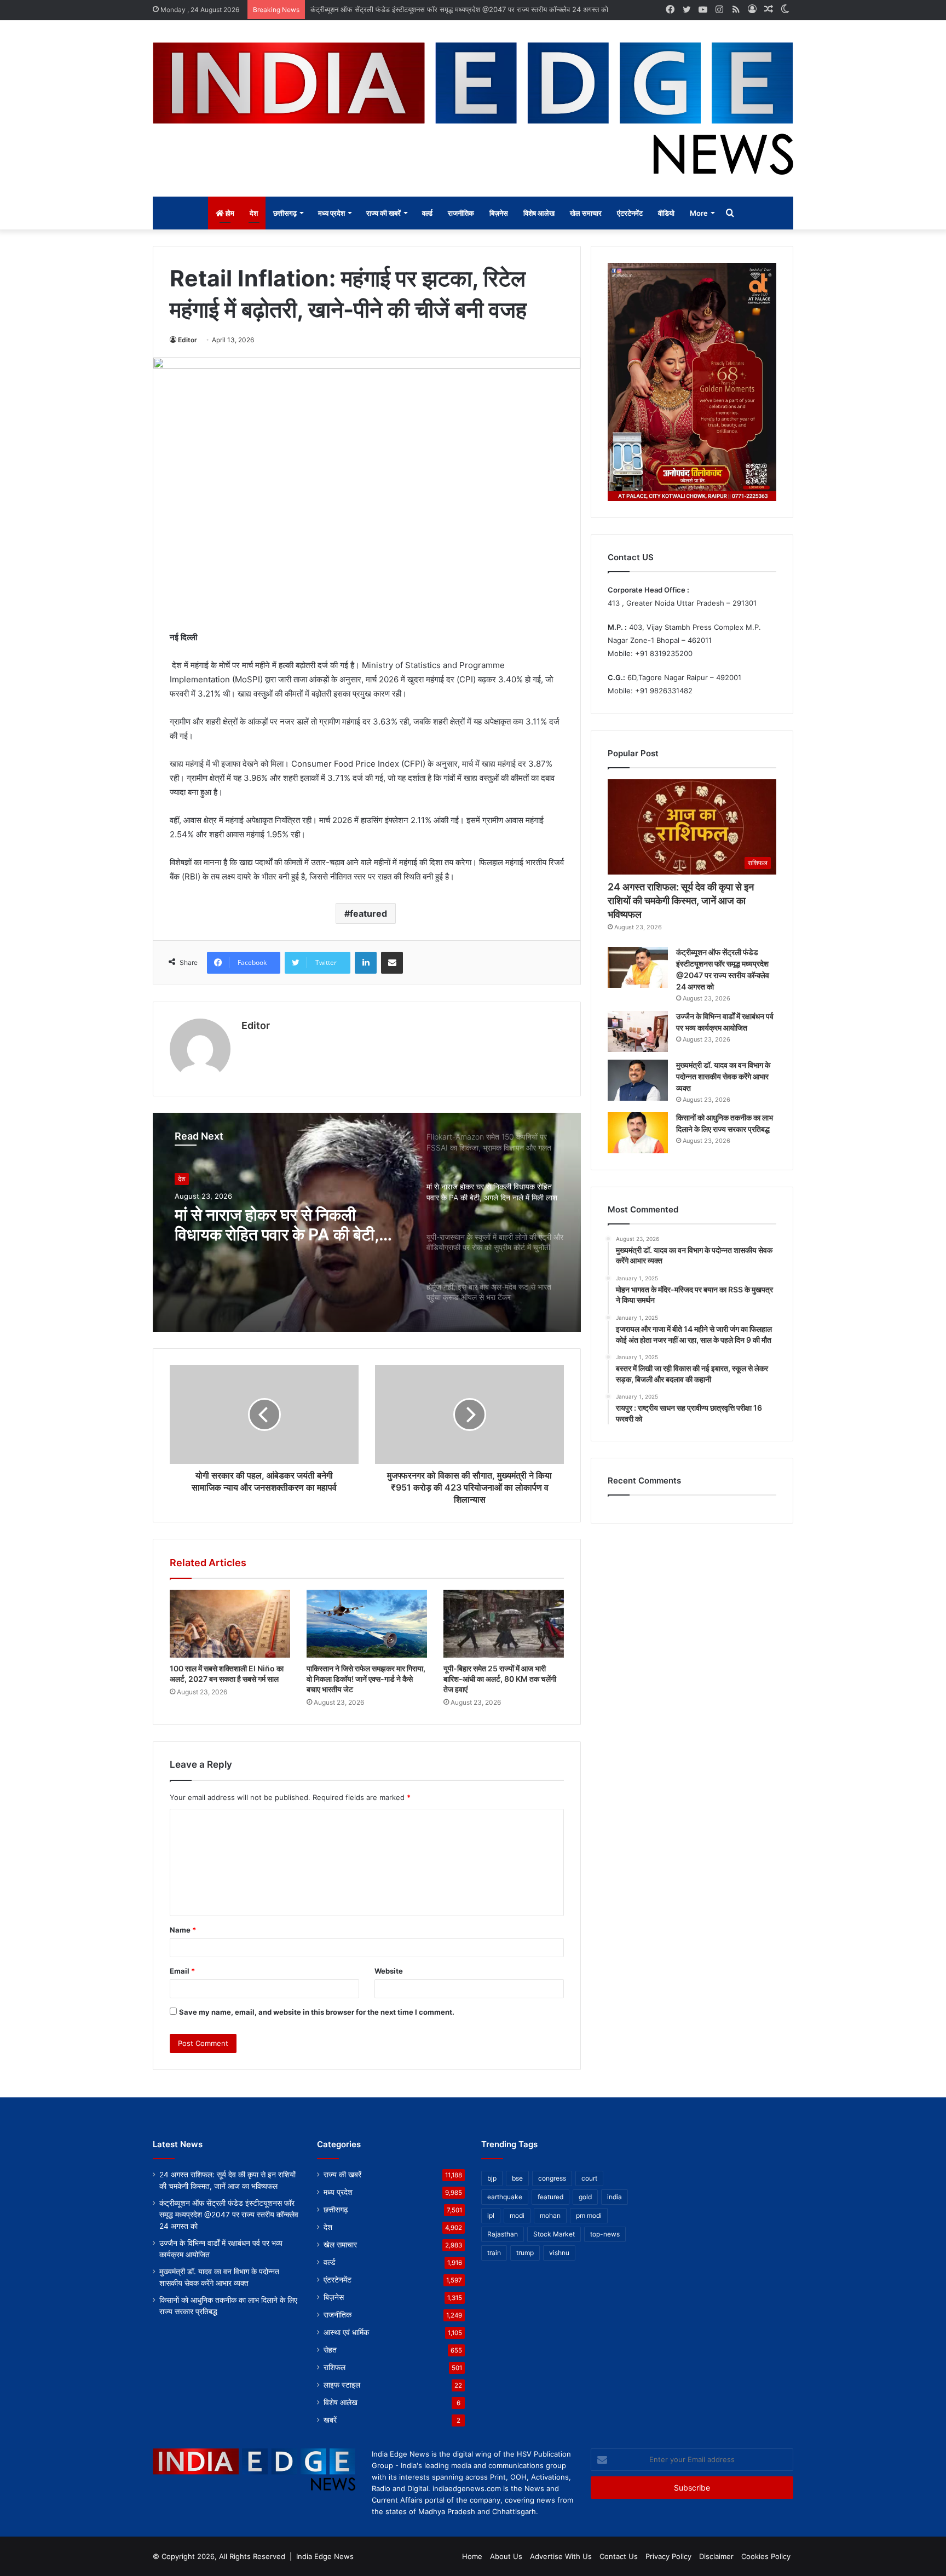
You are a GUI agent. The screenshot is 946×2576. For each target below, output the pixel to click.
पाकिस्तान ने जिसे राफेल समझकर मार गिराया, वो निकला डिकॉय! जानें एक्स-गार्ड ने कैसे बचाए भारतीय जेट (366, 1679)
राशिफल (334, 2367)
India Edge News (325, 2556)
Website (389, 1971)
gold (585, 2197)
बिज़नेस (499, 213)
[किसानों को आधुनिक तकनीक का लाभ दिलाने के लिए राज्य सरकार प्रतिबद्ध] (638, 1133)
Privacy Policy (668, 2556)
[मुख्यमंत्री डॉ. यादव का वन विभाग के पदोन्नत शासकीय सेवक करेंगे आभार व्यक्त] (638, 1080)
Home (472, 2556)
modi (517, 2215)
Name (183, 1930)
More (699, 213)
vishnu (559, 2253)
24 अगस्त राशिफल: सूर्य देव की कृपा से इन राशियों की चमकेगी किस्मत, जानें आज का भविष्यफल (681, 901)
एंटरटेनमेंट (630, 213)
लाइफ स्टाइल (342, 2385)
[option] (367, 1222)
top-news (605, 2234)
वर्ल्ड (427, 213)
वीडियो (666, 213)
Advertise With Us (561, 2556)
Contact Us (619, 2556)
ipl (491, 2215)
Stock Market (554, 2234)
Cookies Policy (766, 2556)
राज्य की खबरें (383, 213)
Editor (188, 340)
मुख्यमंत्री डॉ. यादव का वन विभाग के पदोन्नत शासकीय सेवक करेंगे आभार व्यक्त (723, 1076)
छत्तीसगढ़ (285, 213)
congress (552, 2178)
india (615, 2197)
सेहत (330, 2350)
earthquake (505, 2197)
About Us (506, 2556)
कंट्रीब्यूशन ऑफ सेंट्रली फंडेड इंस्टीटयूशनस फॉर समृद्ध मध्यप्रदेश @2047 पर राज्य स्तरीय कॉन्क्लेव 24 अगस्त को (229, 2215)
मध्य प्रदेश (331, 213)
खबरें (330, 2420)
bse (517, 2178)
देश (254, 213)
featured (368, 913)
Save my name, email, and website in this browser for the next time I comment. (317, 2012)
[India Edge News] (473, 108)
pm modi (589, 2215)
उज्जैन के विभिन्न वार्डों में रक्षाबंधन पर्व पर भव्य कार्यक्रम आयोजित (393, 9)
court (589, 2178)
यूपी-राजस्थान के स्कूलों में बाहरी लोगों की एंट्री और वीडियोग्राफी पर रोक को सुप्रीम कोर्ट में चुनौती (283, 1224)
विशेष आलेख (539, 213)
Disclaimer (716, 2556)
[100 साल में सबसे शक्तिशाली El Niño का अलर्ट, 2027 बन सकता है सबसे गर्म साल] (230, 1624)
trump (525, 2253)
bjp (492, 2178)
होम (229, 213)
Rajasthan (503, 2234)
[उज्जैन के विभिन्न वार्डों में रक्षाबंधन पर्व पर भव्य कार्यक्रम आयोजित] (638, 1031)
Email (182, 1971)
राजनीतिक (461, 213)
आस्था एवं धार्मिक (346, 2332)
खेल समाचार (586, 213)
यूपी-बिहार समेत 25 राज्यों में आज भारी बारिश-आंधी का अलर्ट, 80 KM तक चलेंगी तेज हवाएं (500, 1679)
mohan (550, 2215)
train (494, 2253)
